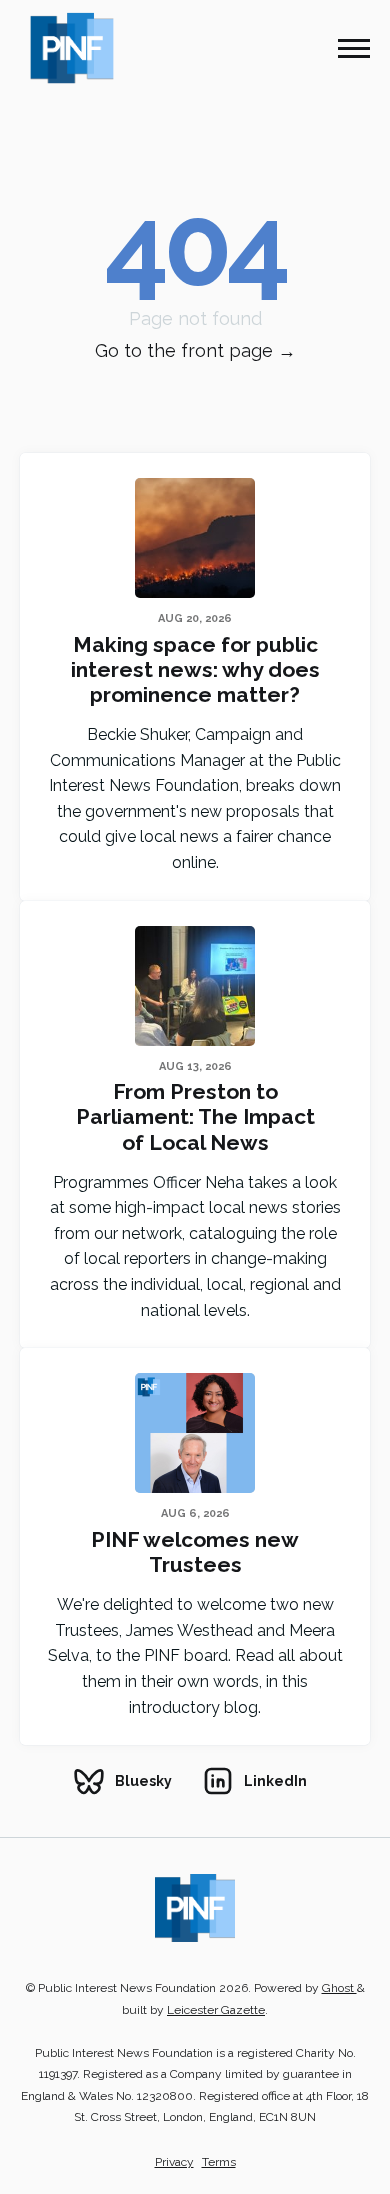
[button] (354, 48)
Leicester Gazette (216, 2010)
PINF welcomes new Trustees (195, 1552)
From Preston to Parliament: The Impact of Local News (195, 1116)
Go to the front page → (195, 350)
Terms (219, 2162)
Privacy (174, 2162)
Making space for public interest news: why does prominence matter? (195, 669)
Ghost (339, 1988)
